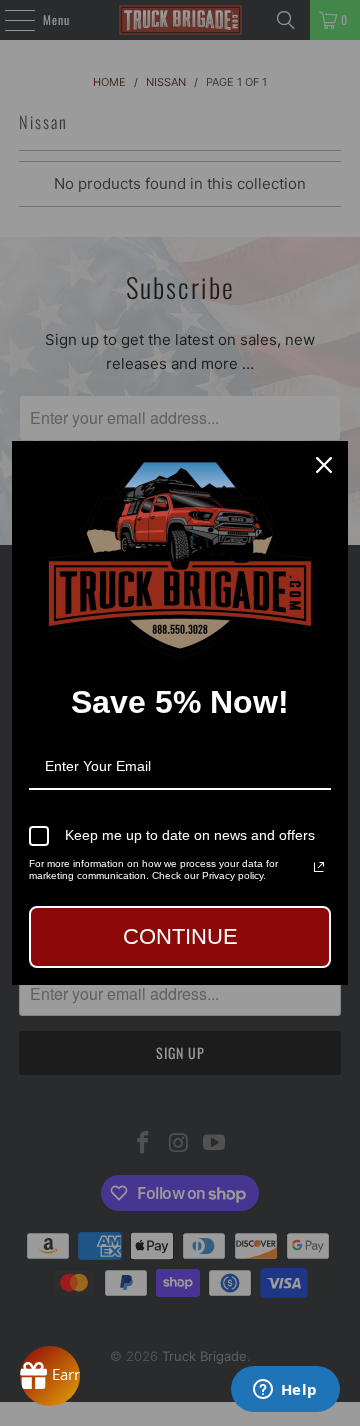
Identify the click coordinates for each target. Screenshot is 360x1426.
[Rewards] (50, 1376)
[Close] (324, 465)
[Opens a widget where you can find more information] (285, 1391)
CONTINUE (180, 936)
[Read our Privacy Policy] (319, 867)
